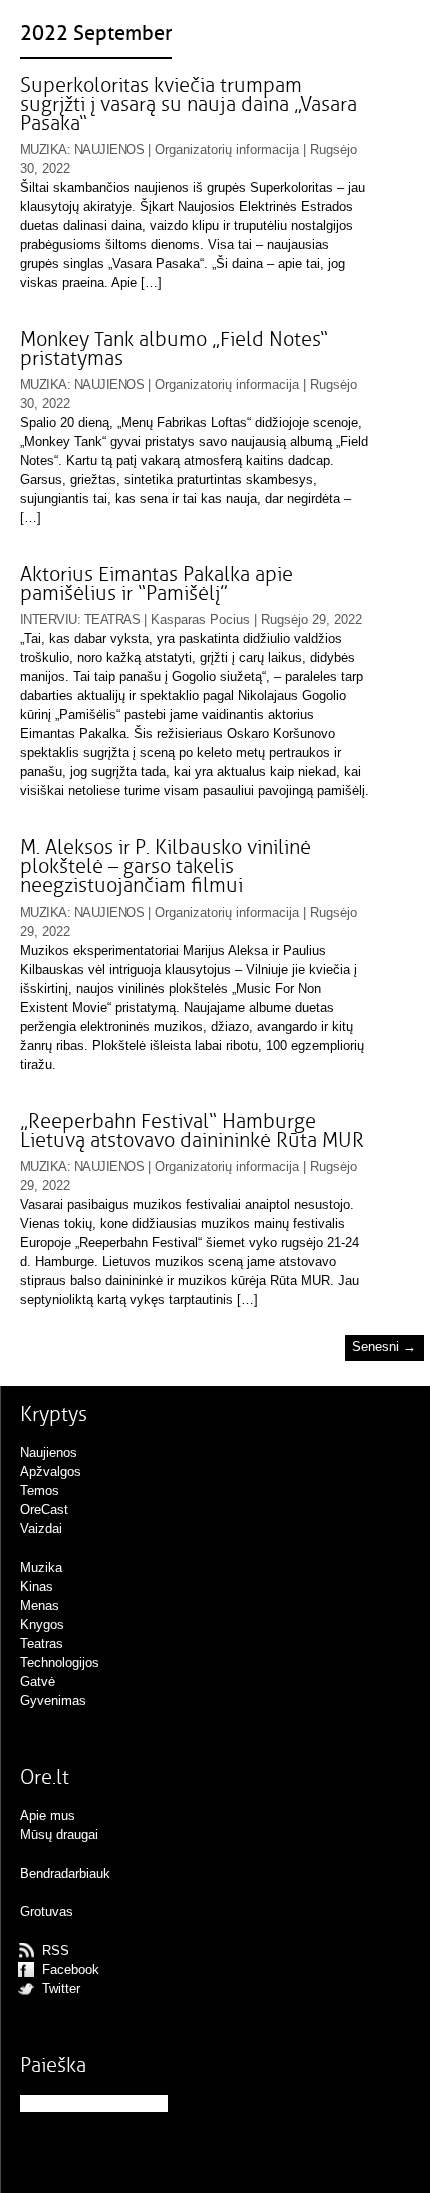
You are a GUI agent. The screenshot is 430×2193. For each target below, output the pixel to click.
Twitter (61, 1988)
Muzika (43, 149)
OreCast (44, 1509)
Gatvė (37, 1681)
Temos (39, 1490)
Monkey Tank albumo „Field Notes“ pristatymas (174, 349)
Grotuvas (46, 1911)
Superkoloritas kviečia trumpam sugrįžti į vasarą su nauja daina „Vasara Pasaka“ (188, 104)
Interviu (48, 619)
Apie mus (47, 1815)
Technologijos (59, 1662)
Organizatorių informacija (227, 149)
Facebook (70, 1969)
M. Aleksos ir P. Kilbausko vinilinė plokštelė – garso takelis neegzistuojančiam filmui (165, 866)
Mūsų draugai (59, 1834)
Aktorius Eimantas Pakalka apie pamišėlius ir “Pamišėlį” (156, 584)
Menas (39, 1605)
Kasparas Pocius (200, 619)
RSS (55, 1950)
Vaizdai (41, 1528)
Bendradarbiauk (65, 1873)
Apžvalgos (50, 1471)
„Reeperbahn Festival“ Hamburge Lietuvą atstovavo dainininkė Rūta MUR (192, 1131)
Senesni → (384, 1347)
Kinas (36, 1586)
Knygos (42, 1624)
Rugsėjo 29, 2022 (311, 619)
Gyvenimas (53, 1700)
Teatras (112, 619)
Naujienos (109, 149)
